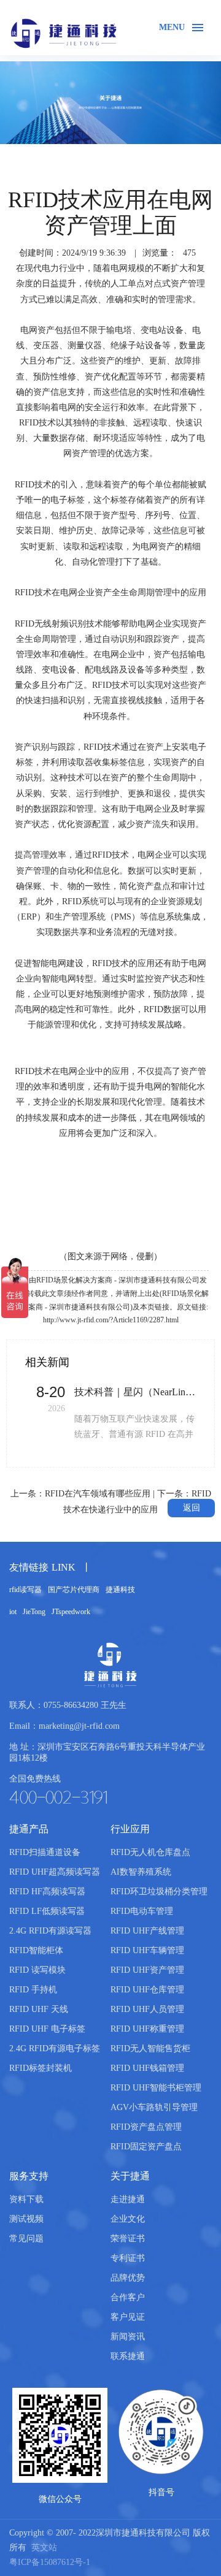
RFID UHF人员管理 (147, 2009)
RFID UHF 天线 (39, 2009)
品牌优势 (128, 2278)
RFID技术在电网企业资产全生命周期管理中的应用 (110, 593)
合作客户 (128, 2297)
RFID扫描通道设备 (45, 1852)
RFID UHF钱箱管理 (147, 2068)
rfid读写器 (25, 1590)
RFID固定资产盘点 (146, 2147)
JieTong (34, 1612)
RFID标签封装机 (41, 2068)
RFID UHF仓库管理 (147, 1990)
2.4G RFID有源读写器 (50, 1931)
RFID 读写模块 (37, 1970)
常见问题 (26, 2239)
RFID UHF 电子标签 (47, 2029)
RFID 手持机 (33, 1990)
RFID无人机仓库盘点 (150, 1852)
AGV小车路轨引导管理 (154, 2107)
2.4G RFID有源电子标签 (55, 2048)
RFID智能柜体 (36, 1950)
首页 (15, 159)
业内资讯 (152, 159)
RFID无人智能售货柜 (150, 2048)
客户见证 (128, 2317)
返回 (192, 1508)
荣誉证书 (128, 2239)
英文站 (44, 2547)
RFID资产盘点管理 (146, 2127)
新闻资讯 (103, 159)
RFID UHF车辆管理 (147, 1950)
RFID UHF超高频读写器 (55, 1872)
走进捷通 (128, 2199)
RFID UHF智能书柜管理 (156, 2088)
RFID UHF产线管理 (147, 1931)
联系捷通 (128, 2356)
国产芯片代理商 (74, 1590)
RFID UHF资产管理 (147, 1970)
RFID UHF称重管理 (147, 2029)
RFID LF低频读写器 (47, 1911)
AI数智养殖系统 (141, 1872)
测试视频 (26, 2219)
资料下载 (26, 2199)
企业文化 (128, 2219)
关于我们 (55, 159)
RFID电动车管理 (142, 1911)
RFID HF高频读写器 (47, 1892)
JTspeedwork (71, 1612)
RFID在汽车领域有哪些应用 (98, 1494)
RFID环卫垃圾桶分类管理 (159, 1892)
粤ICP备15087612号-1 (50, 2562)
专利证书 (128, 2258)
